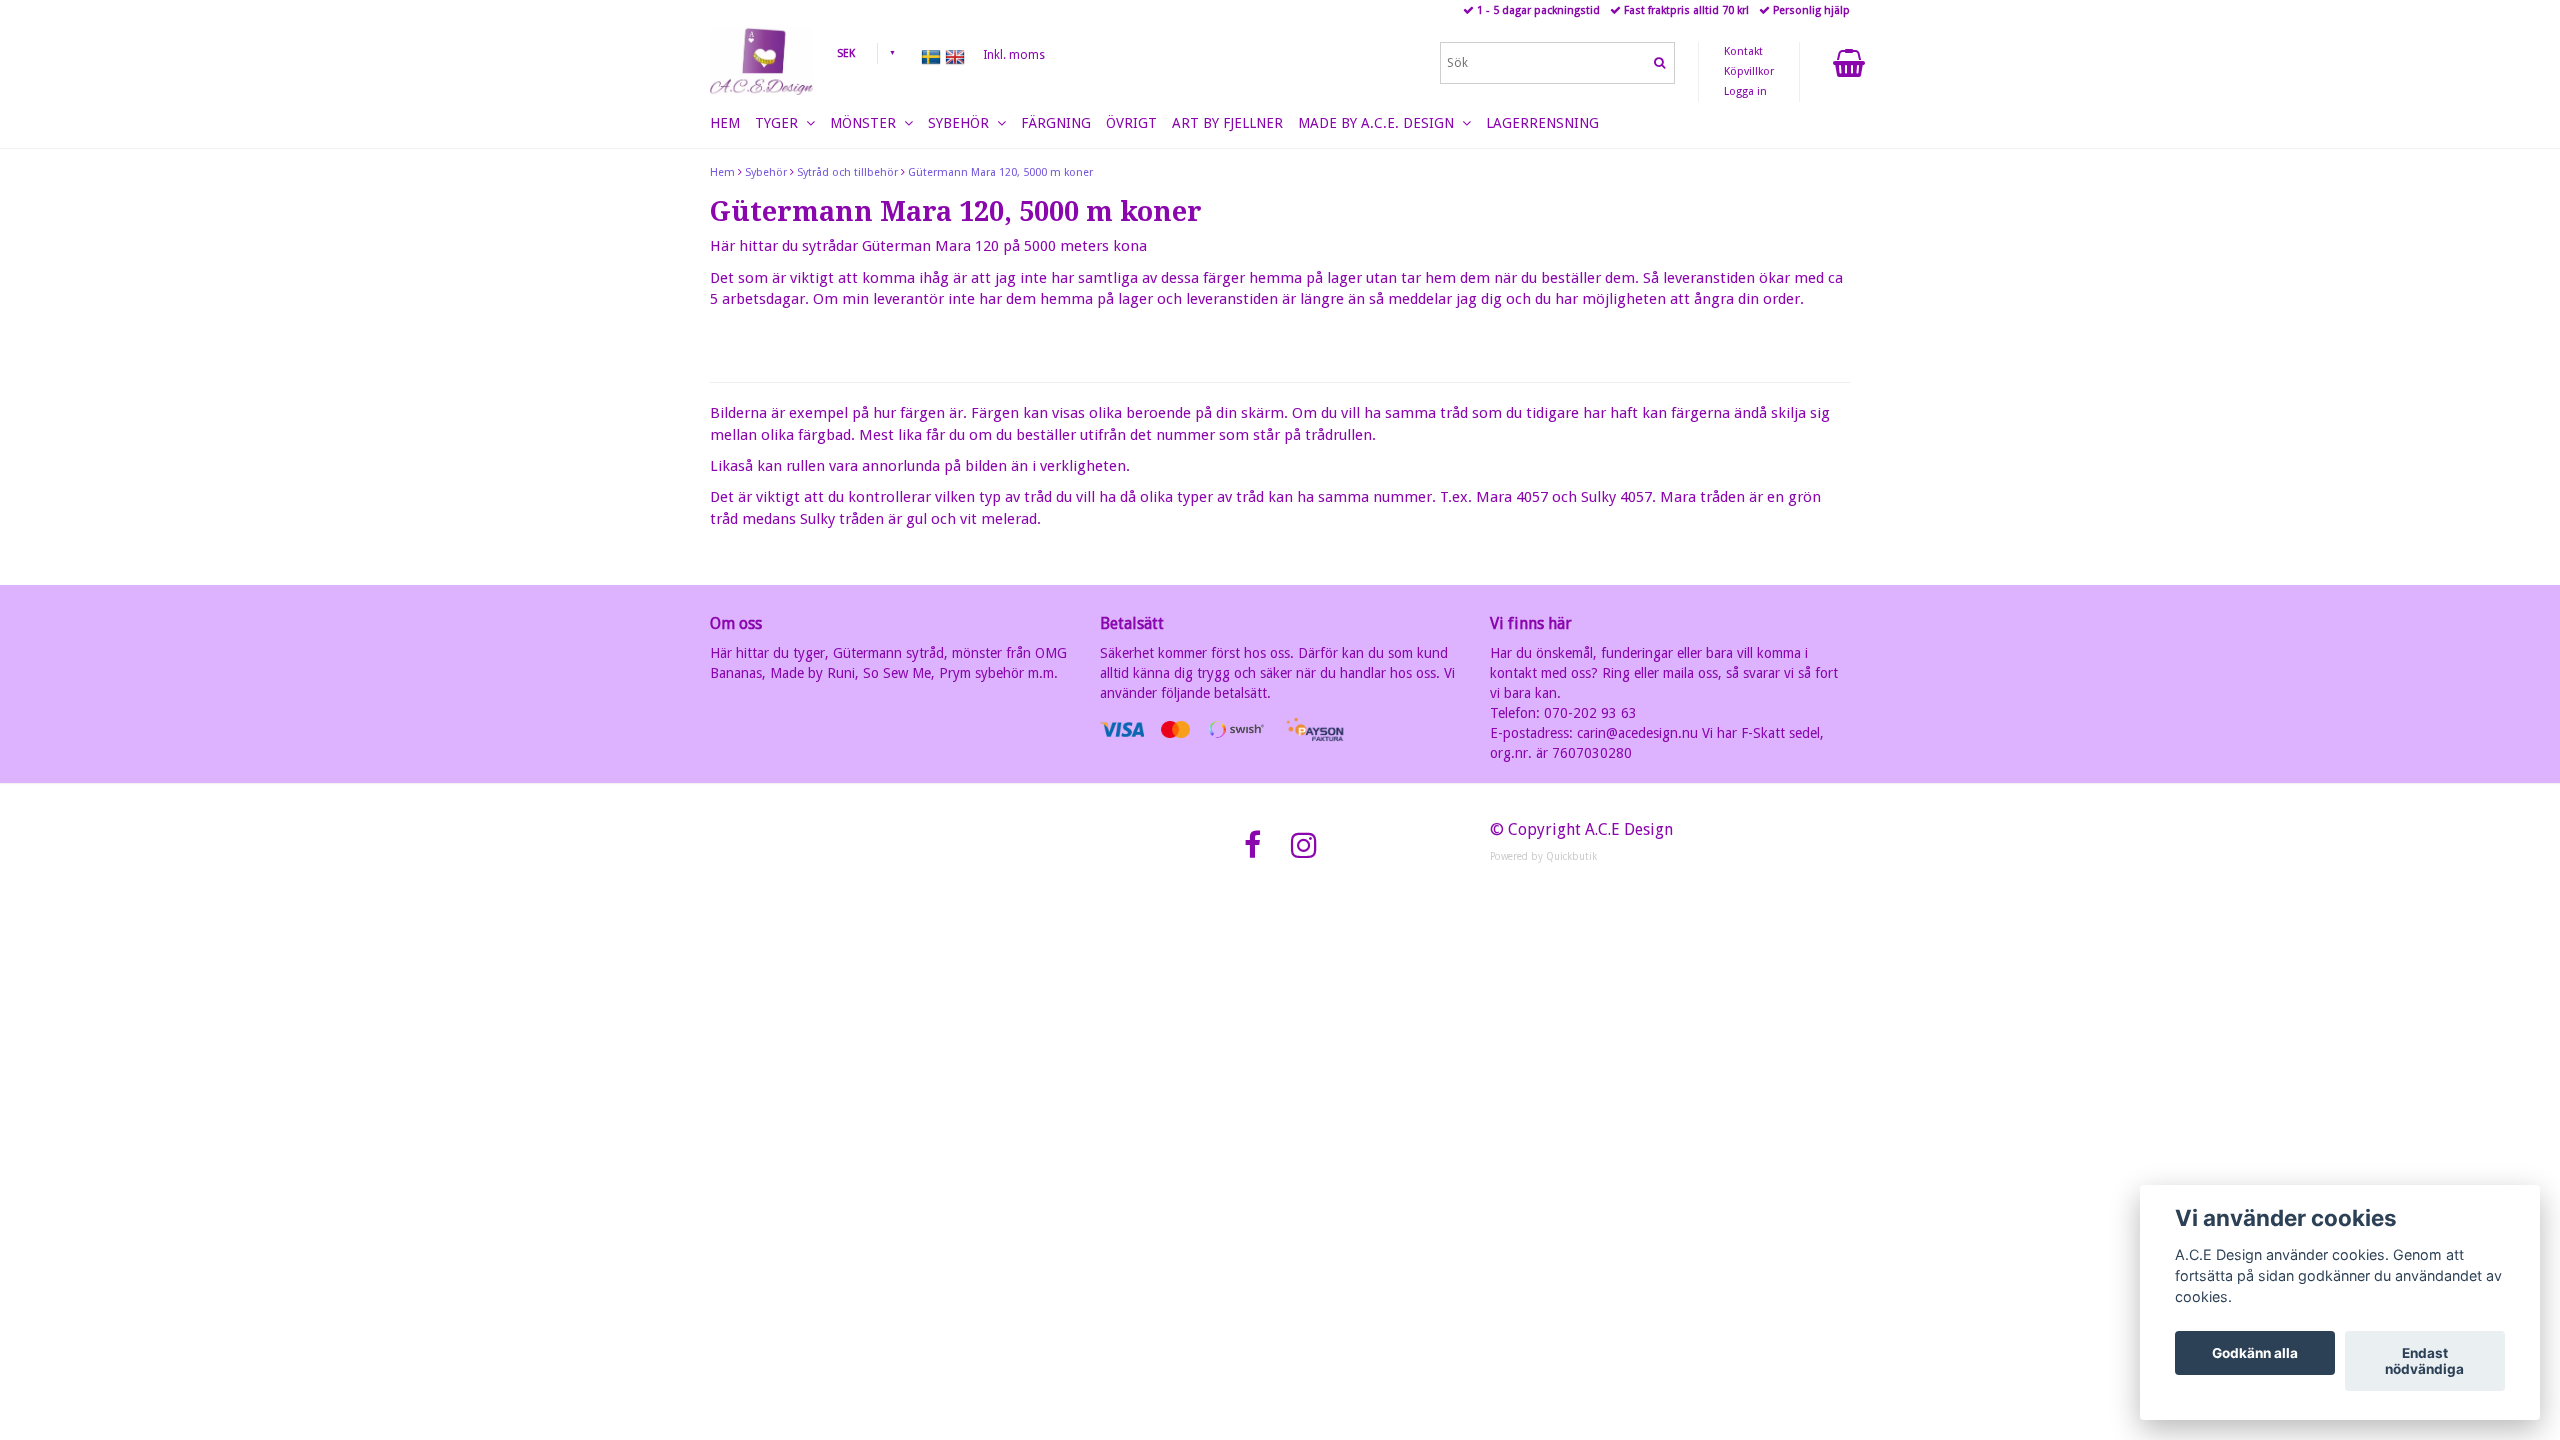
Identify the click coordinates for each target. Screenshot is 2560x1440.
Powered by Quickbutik (1543, 856)
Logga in (1745, 91)
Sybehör (766, 172)
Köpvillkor (1749, 71)
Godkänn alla (2255, 1353)
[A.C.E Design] (761, 61)
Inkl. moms (1014, 55)
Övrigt (1131, 123)
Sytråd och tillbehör (847, 172)
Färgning (1056, 123)
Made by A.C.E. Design (1380, 123)
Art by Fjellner (1227, 123)
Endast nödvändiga (2424, 1361)
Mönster (867, 123)
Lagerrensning (1542, 123)
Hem (722, 172)
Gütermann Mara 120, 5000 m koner (1000, 172)
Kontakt (1743, 51)
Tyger (780, 123)
